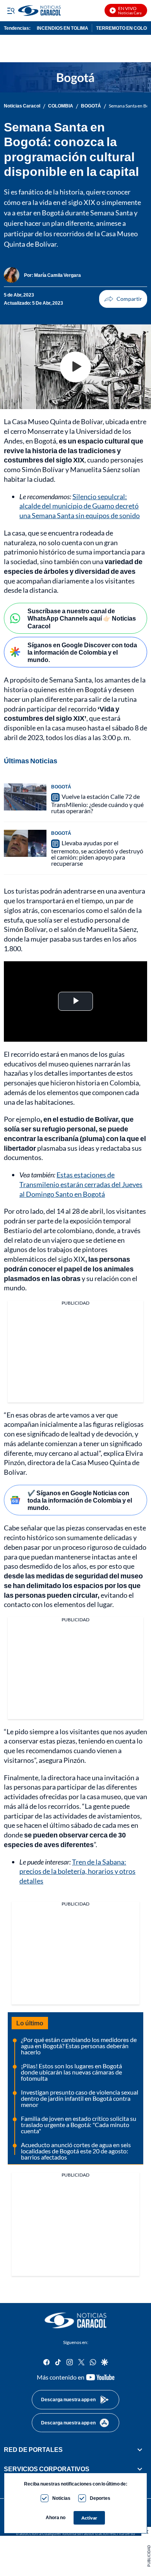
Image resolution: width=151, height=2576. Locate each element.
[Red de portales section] (140, 2450)
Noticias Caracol (22, 106)
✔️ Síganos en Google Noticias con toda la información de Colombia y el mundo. (80, 1500)
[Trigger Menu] (11, 10)
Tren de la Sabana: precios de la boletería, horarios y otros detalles (77, 1871)
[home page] (75, 2320)
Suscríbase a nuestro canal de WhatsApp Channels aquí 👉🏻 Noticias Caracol (82, 618)
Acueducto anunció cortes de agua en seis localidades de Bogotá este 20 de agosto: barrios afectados (76, 2151)
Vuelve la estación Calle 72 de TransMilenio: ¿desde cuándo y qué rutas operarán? (97, 804)
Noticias (61, 2498)
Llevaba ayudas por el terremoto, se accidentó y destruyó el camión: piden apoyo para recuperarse (97, 853)
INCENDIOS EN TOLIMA (63, 28)
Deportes (100, 2498)
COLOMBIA (61, 106)
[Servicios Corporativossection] (140, 2469)
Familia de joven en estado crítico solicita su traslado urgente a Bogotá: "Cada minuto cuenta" (79, 2125)
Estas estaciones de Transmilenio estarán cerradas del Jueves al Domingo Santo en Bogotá (81, 1184)
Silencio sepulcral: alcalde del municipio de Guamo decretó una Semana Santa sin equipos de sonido (80, 506)
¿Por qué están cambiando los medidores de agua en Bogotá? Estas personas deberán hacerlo (79, 2046)
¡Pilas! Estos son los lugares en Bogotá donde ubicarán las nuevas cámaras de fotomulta (71, 2072)
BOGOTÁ (91, 106)
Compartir (123, 299)
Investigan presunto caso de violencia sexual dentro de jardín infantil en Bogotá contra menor (80, 2098)
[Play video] (75, 367)
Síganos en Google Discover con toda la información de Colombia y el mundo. (82, 652)
